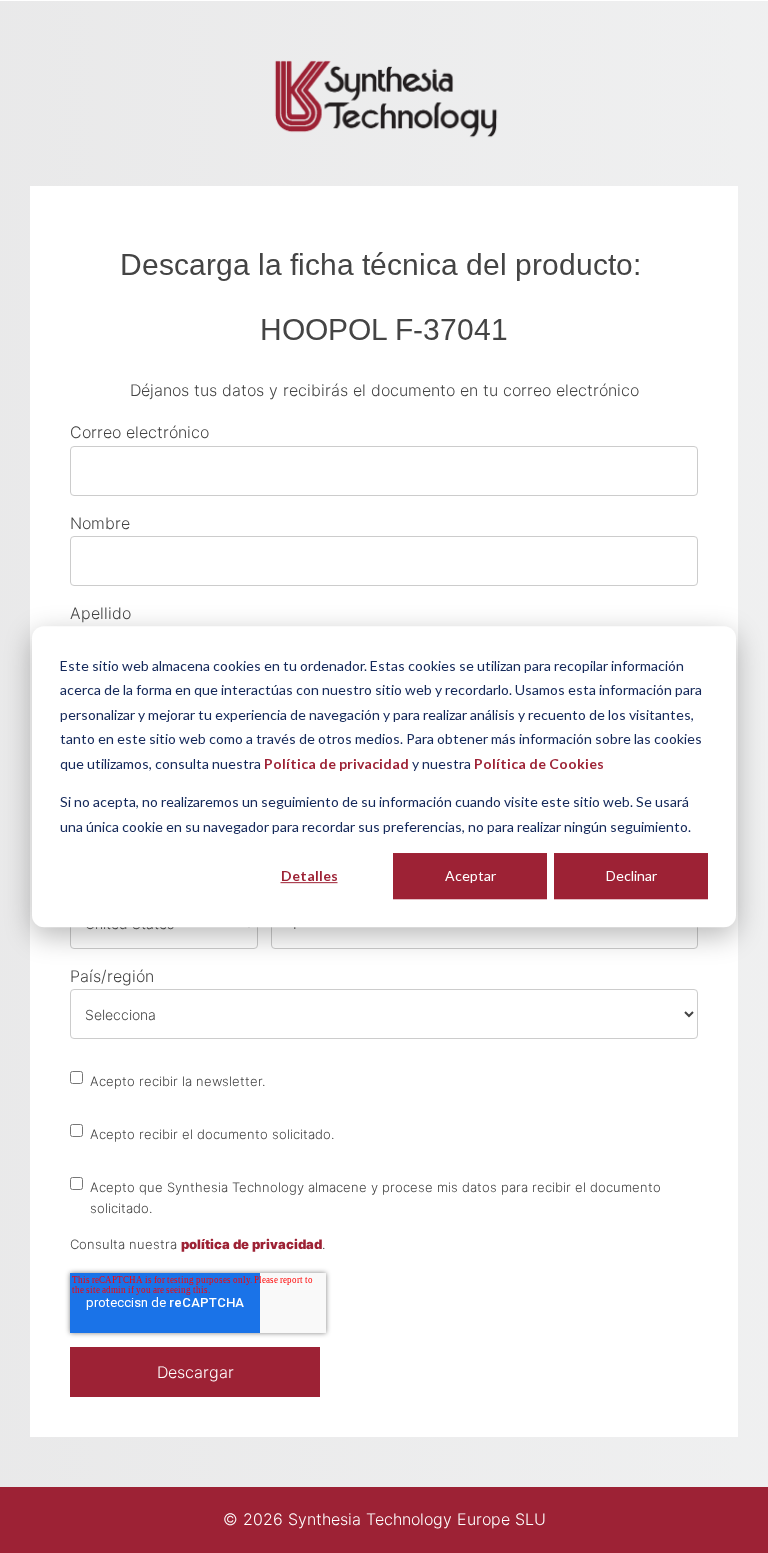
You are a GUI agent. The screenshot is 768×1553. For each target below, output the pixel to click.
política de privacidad (251, 1244)
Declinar (631, 875)
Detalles (309, 875)
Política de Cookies (539, 763)
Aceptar (470, 875)
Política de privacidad (336, 763)
